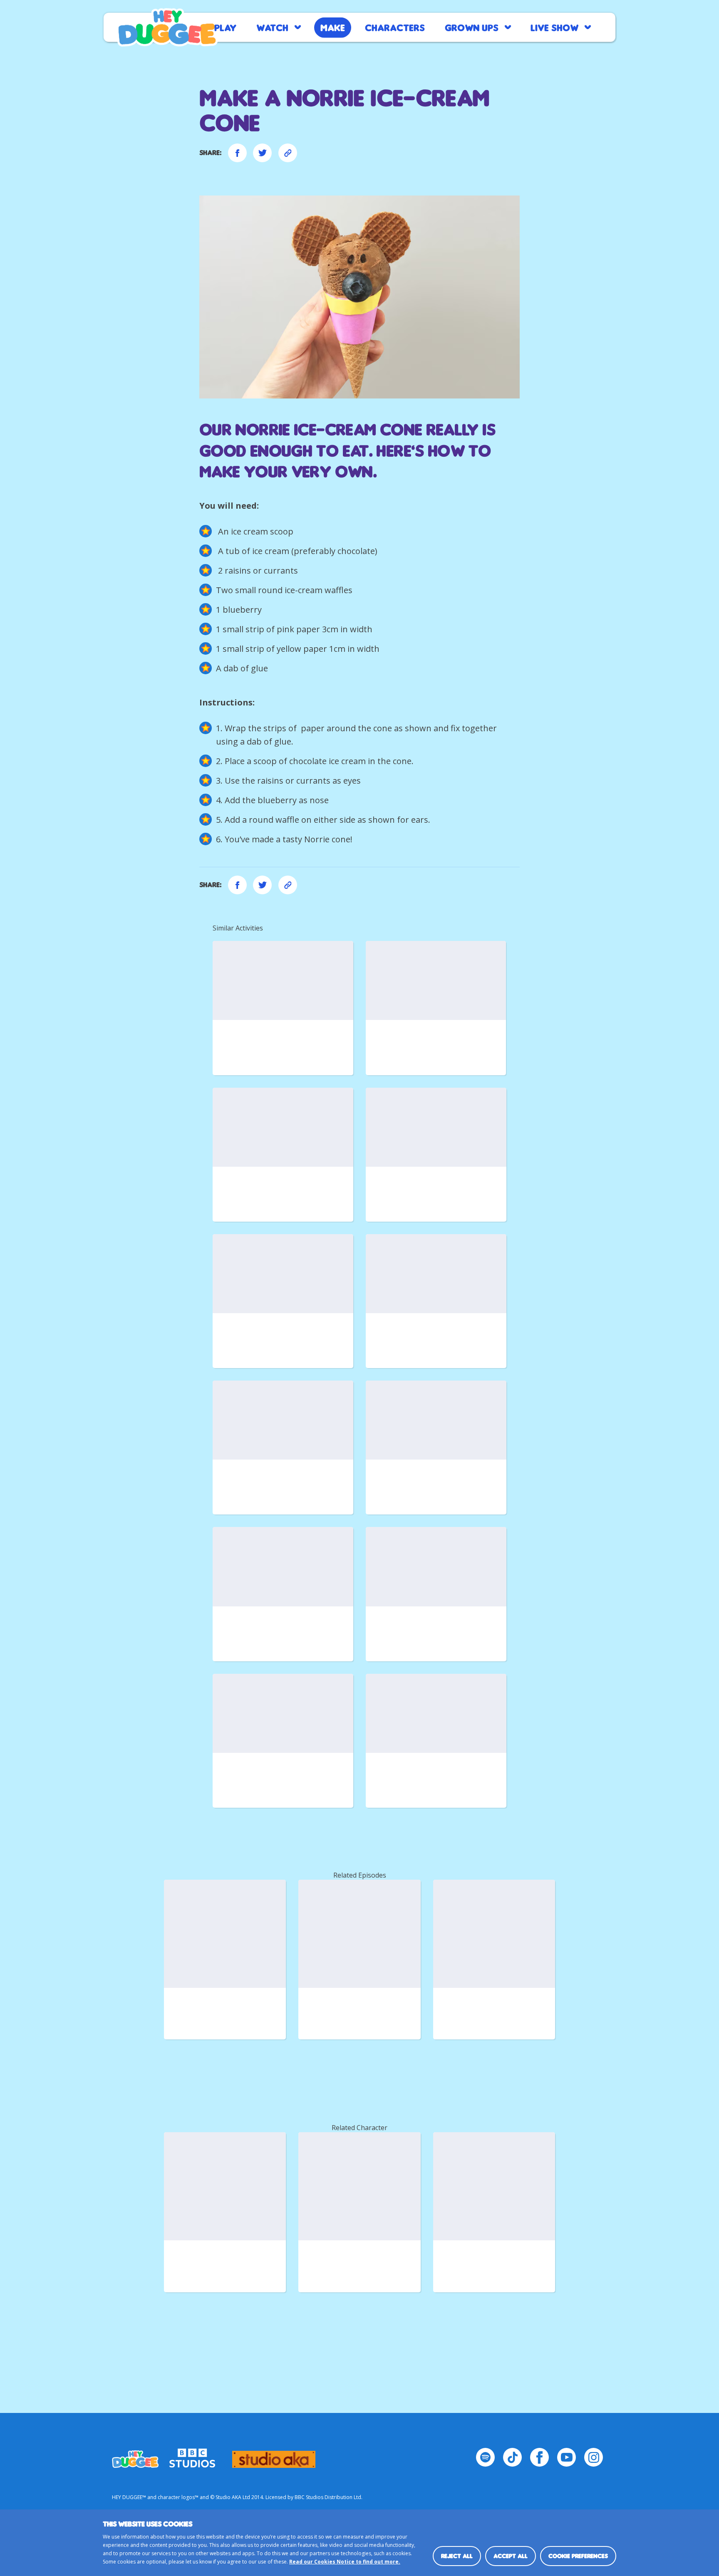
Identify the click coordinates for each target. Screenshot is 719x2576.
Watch (272, 27)
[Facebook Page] (539, 2457)
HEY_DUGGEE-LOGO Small (135, 2455)
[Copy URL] (288, 153)
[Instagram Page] (594, 2457)
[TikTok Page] (512, 2457)
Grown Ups (472, 27)
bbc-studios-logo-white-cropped (192, 2455)
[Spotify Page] (485, 2457)
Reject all (457, 2556)
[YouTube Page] (567, 2457)
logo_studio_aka (274, 2455)
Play (225, 27)
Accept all (511, 2556)
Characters (395, 27)
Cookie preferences (578, 2556)
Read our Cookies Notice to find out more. (345, 2562)
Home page (167, 27)
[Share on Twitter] (262, 153)
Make (333, 27)
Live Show (554, 27)
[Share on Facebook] (237, 153)
